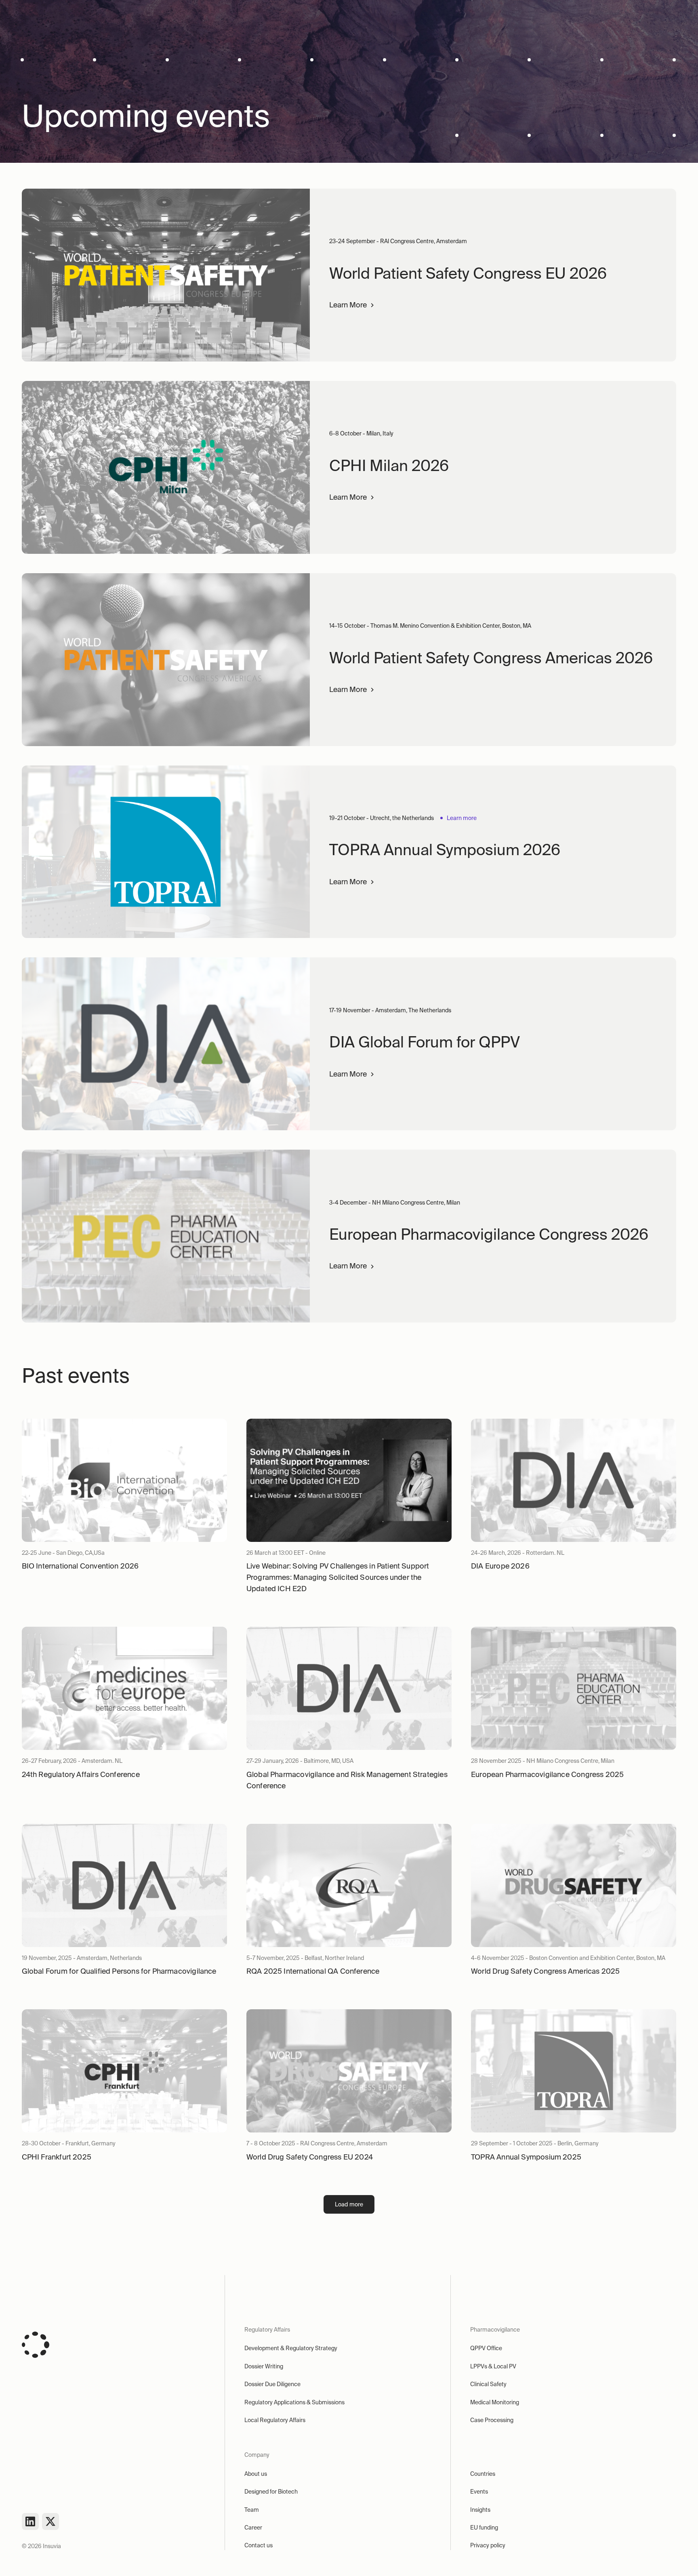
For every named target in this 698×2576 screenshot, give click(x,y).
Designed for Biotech (271, 2492)
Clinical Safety (488, 2384)
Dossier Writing (264, 2366)
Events (479, 2492)
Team (252, 2510)
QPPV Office (486, 2348)
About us (256, 2474)
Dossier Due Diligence (272, 2384)
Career (253, 2528)
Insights (480, 2510)
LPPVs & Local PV (493, 2366)
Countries (483, 2474)
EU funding (484, 2528)
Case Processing (492, 2420)
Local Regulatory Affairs (275, 2420)
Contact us (259, 2545)
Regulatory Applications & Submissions (294, 2402)
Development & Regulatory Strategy (291, 2348)
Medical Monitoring (495, 2402)
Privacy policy (488, 2545)
